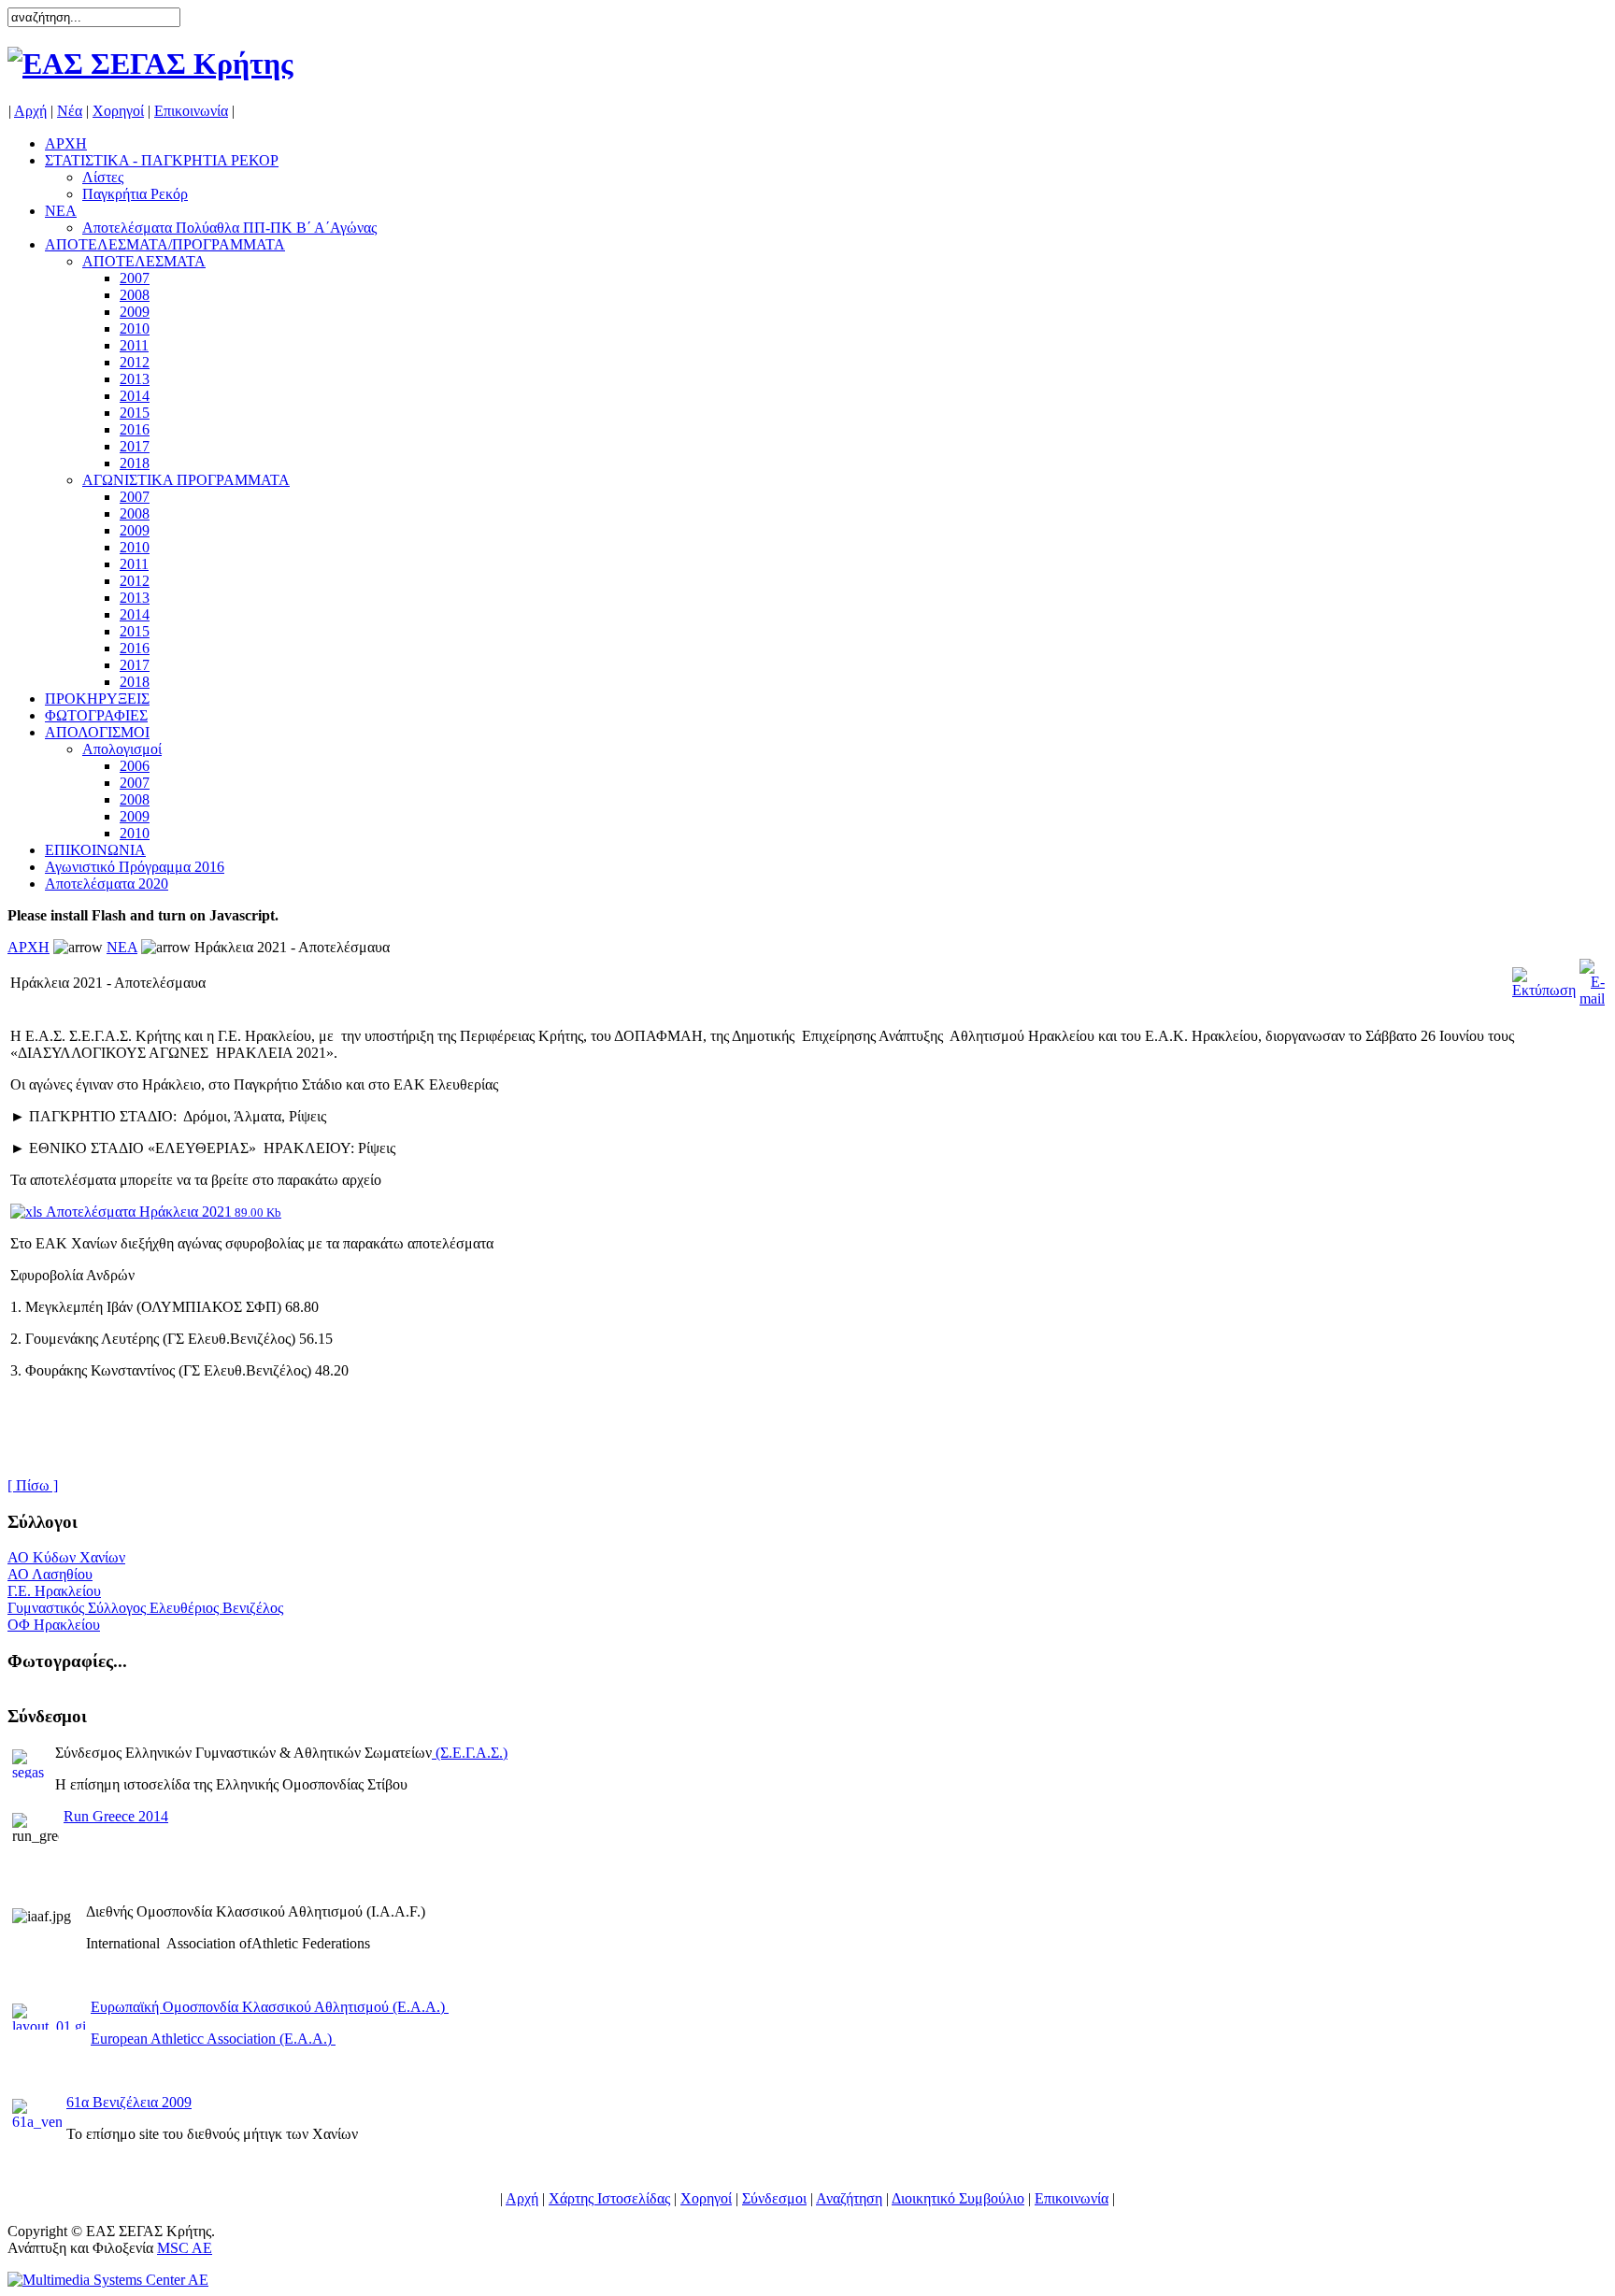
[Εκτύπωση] (1544, 978)
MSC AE (185, 2248)
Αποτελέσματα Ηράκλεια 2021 (162, 1212)
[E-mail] (1592, 978)
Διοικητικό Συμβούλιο (958, 2198)
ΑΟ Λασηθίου (50, 1574)
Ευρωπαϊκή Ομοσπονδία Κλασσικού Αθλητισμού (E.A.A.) (270, 2007)
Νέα (70, 111)
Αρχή (30, 111)
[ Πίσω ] (33, 1485)
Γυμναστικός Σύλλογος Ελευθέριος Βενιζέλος (145, 1608)
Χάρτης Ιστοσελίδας (609, 2198)
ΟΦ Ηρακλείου (54, 1625)
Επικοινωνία (191, 111)
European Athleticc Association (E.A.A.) (213, 2039)
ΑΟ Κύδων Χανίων (66, 1557)
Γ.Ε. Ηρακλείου (54, 1591)
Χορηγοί (118, 111)
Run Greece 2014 (116, 1816)
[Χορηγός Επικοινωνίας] (108, 2280)
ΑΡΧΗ (29, 947)
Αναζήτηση (849, 2198)
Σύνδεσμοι (774, 2198)
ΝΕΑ (122, 947)
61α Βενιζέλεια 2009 (129, 2102)
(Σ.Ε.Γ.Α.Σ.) (472, 1753)
